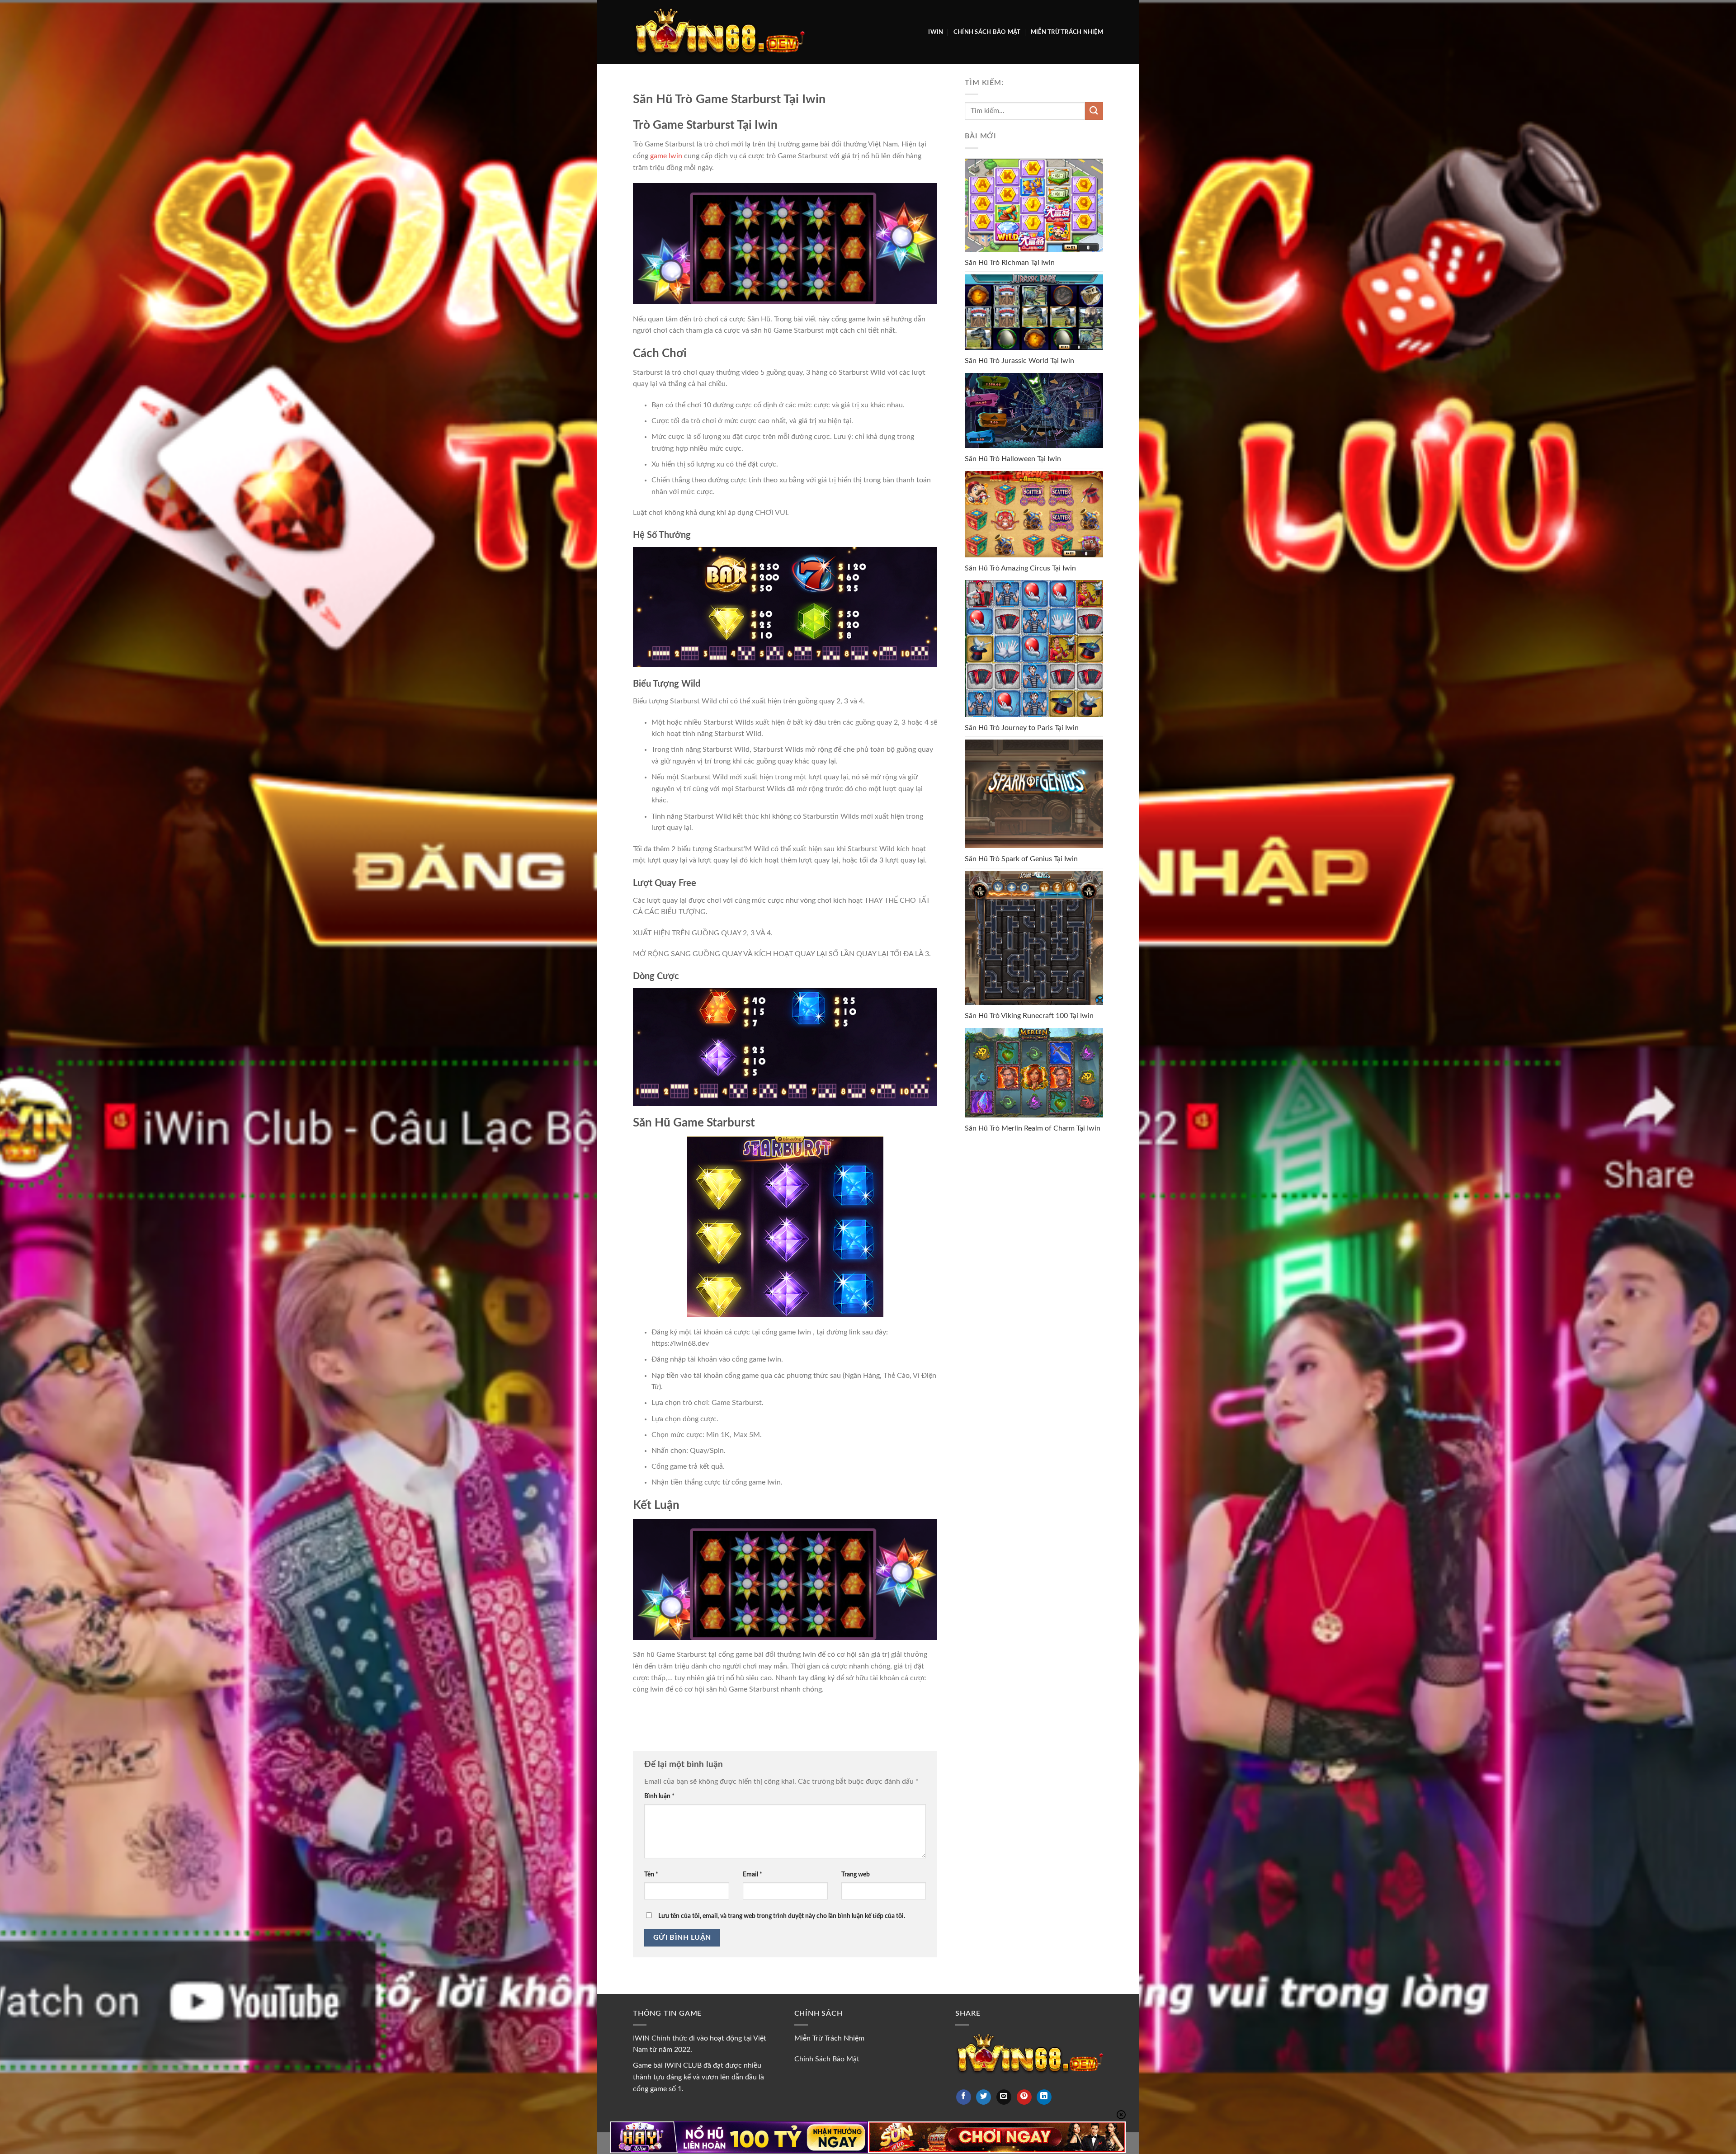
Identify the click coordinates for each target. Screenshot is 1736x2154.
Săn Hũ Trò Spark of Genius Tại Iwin (1021, 859)
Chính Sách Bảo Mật (987, 32)
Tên (651, 1874)
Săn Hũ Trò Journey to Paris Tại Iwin (1022, 728)
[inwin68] (719, 32)
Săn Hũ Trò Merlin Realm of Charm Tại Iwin (1033, 1128)
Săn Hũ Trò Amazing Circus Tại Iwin (1020, 568)
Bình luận (659, 1796)
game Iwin (666, 156)
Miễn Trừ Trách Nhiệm (1067, 32)
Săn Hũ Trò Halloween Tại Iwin (1013, 459)
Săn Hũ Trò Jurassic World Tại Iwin (1019, 361)
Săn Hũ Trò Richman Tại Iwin (1010, 263)
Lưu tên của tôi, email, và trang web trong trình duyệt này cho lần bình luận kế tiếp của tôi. (782, 1916)
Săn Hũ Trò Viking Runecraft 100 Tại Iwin (1029, 1016)
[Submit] (1094, 111)
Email (752, 1874)
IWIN (936, 32)
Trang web (856, 1874)
